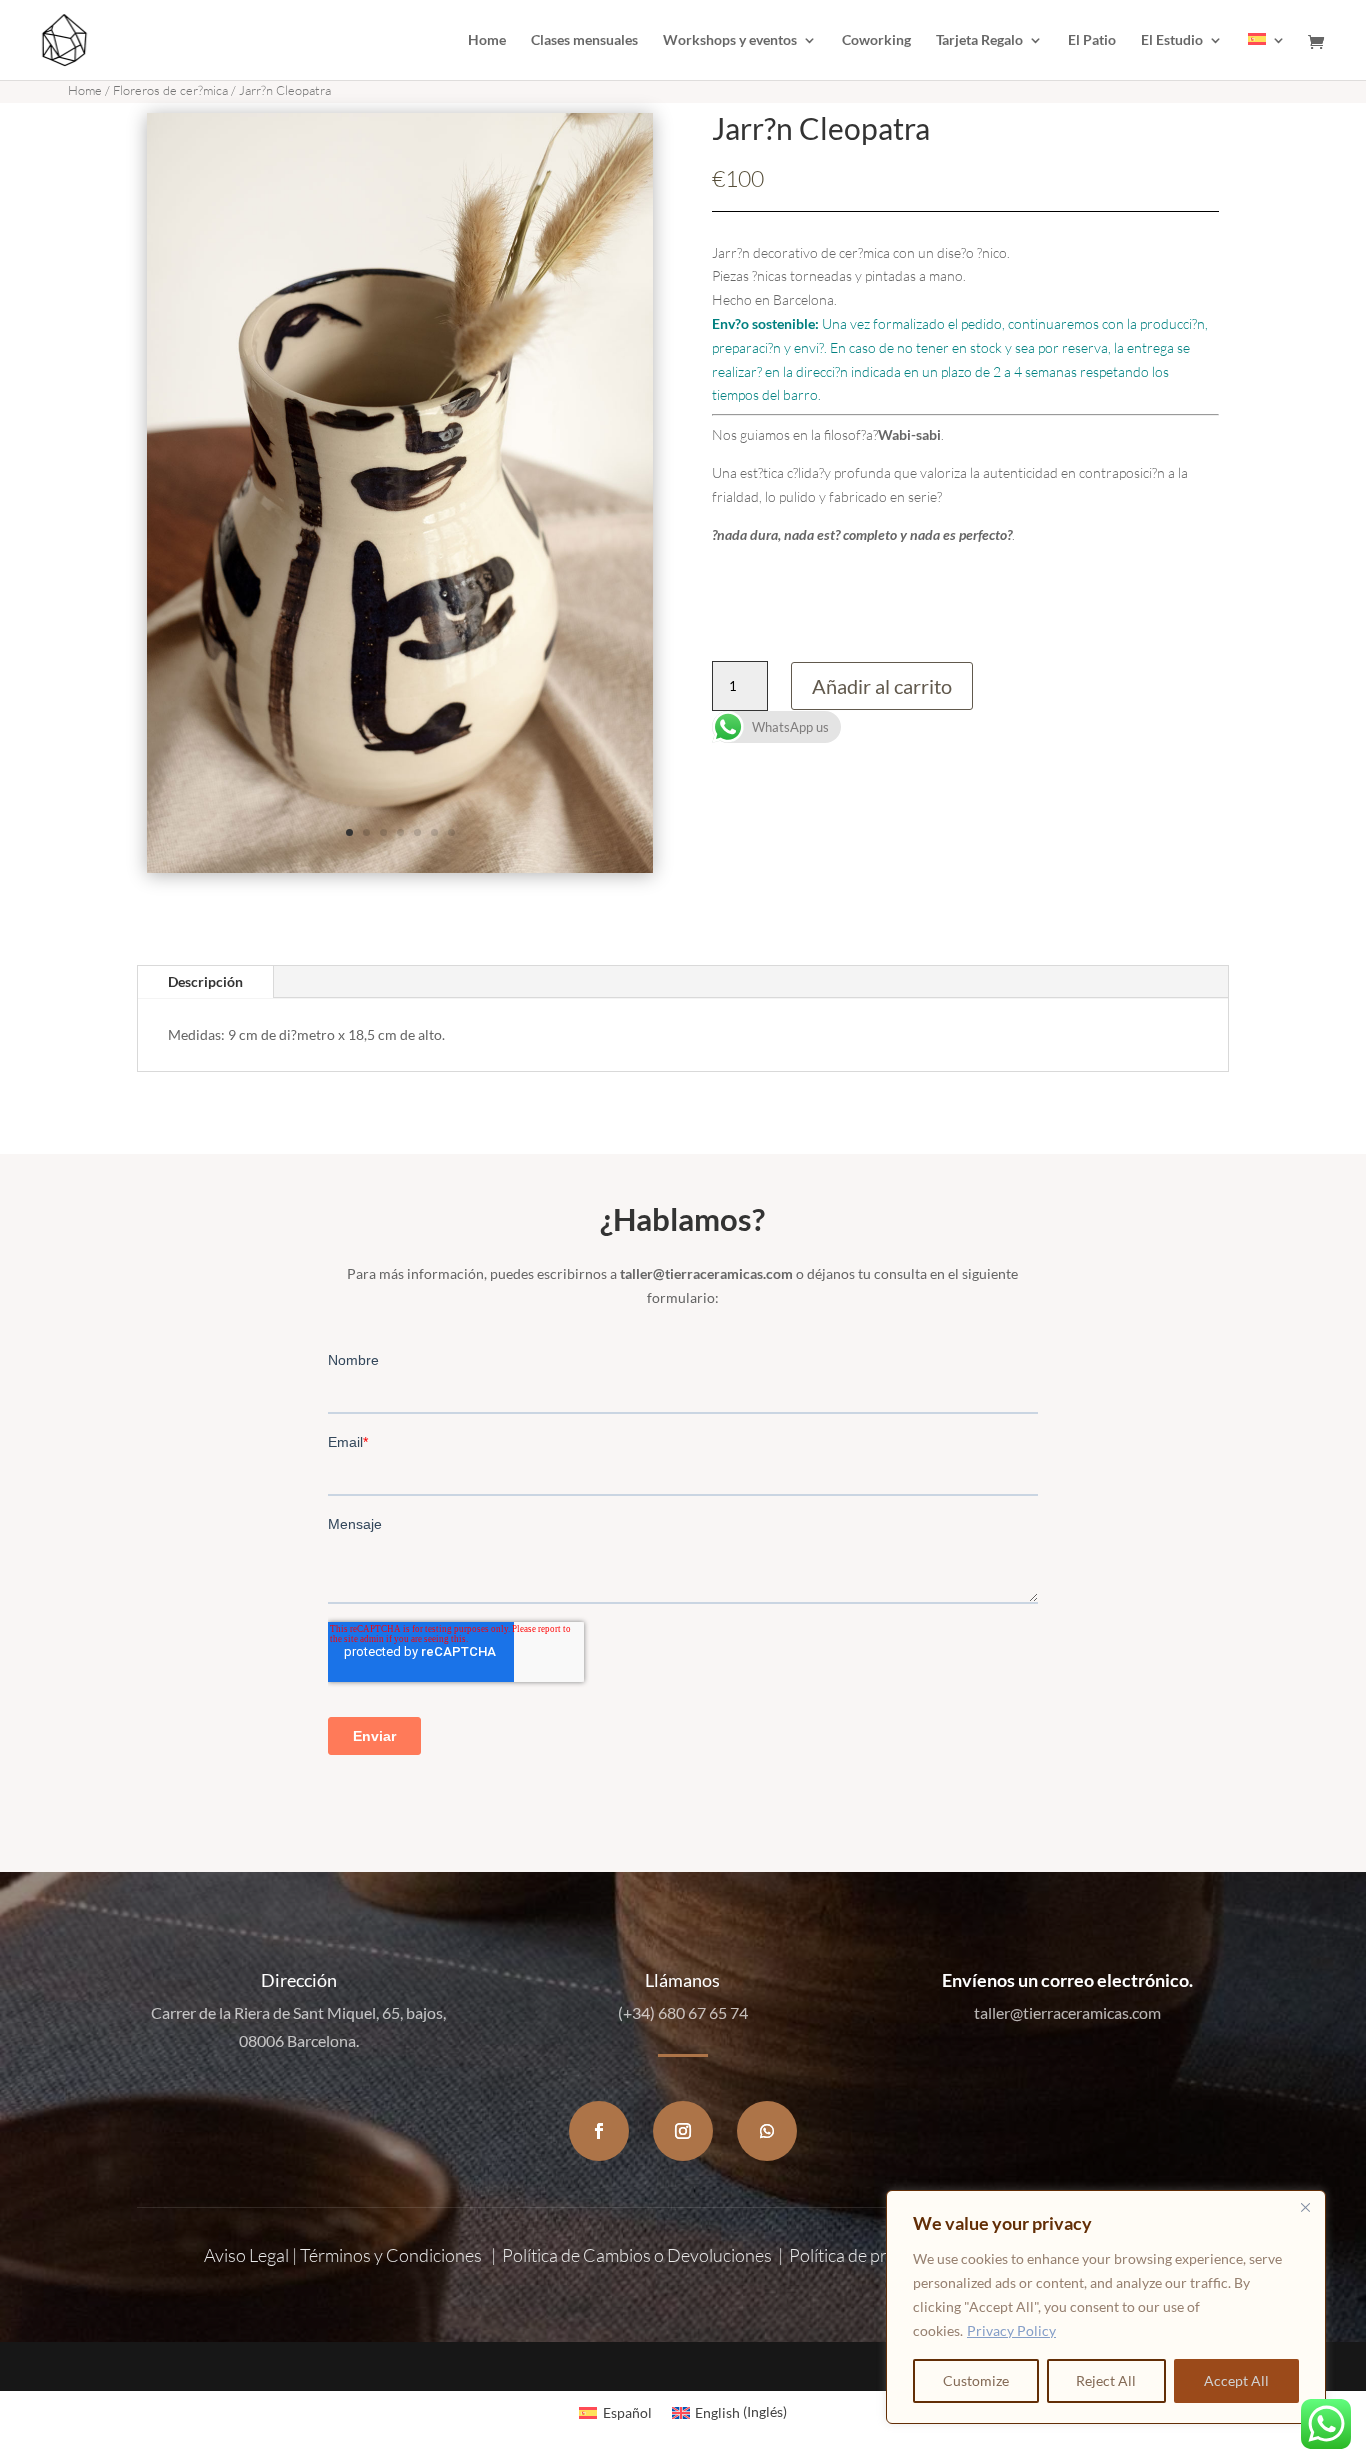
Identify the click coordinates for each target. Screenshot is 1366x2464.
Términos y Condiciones (391, 2255)
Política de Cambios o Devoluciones (637, 2255)
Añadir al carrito (882, 686)
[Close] (1305, 2207)
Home (487, 40)
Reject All (1106, 2380)
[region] (1106, 2307)
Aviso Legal (246, 2255)
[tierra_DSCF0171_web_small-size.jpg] (400, 867)
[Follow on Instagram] (683, 2131)
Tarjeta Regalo (979, 40)
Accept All (1236, 2380)
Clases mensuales (584, 40)
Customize (976, 2380)
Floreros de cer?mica (170, 90)
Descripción (205, 981)
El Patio (1092, 40)
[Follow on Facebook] (599, 2131)
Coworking (876, 40)
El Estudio (1172, 40)
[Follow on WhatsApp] (767, 2131)
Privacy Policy (1011, 2330)
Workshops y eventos (730, 40)
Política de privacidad (869, 2255)
